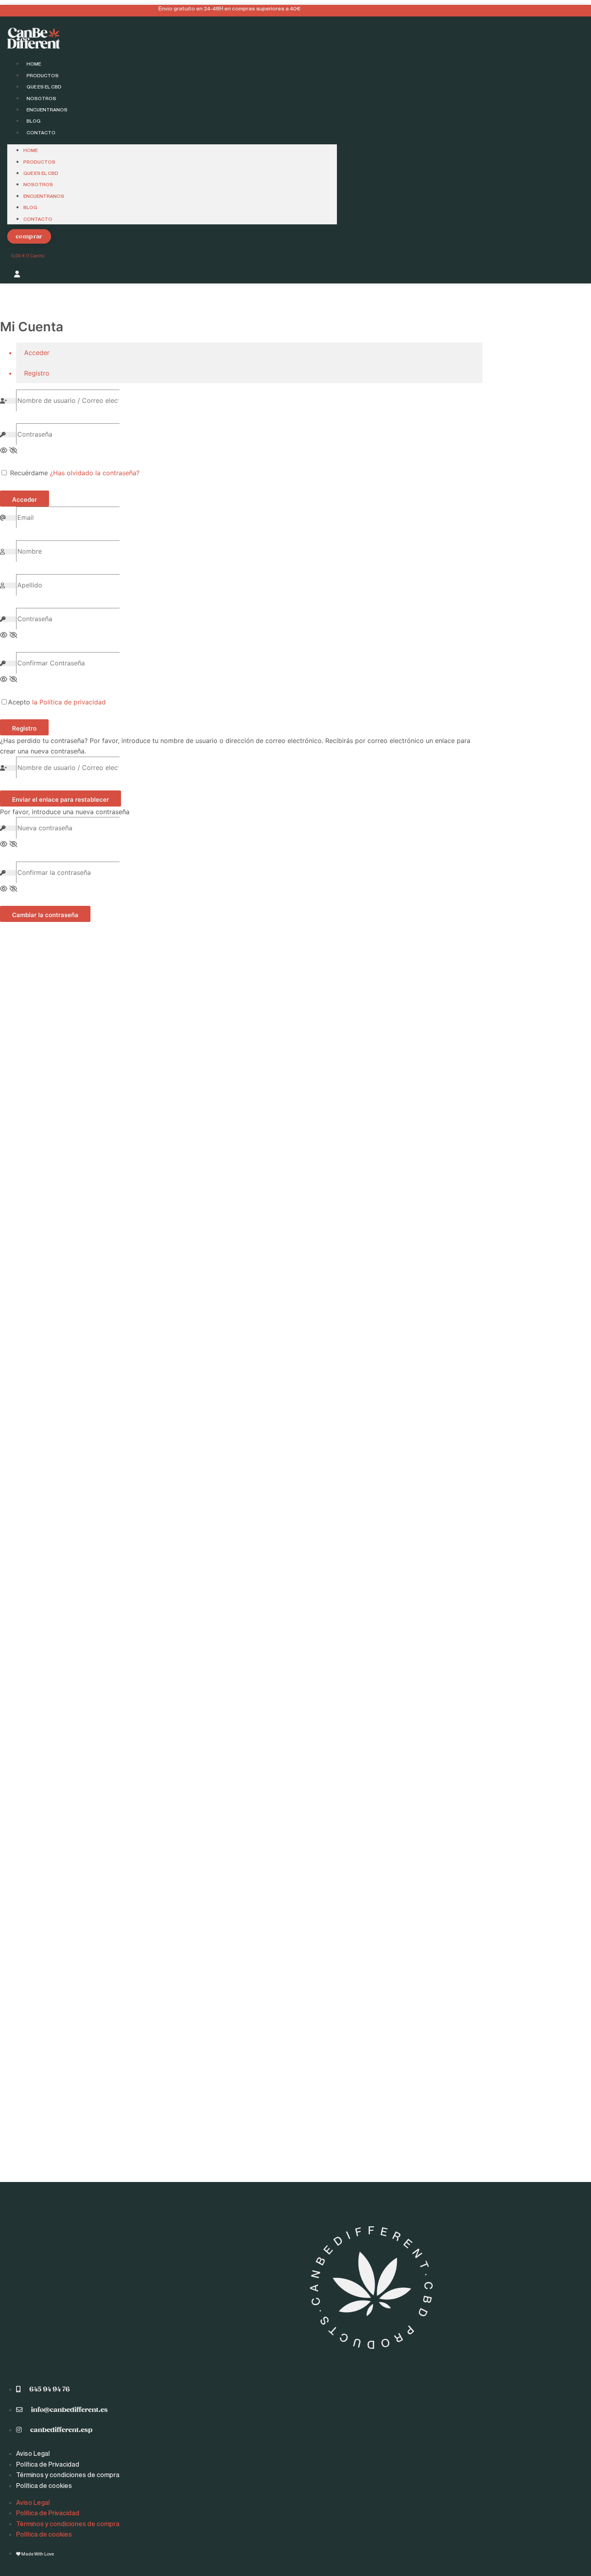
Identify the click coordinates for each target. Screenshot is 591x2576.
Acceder (25, 500)
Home (34, 64)
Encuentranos (47, 110)
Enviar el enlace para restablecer (61, 799)
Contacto (41, 132)
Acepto (57, 702)
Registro (24, 728)
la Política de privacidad (69, 702)
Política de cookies (44, 2486)
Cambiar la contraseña (45, 915)
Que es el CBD (44, 87)
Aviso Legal (33, 2453)
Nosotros (41, 98)
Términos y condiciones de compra (68, 2475)
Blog (34, 121)
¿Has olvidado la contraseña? (95, 473)
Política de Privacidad (48, 2464)
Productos (43, 75)
